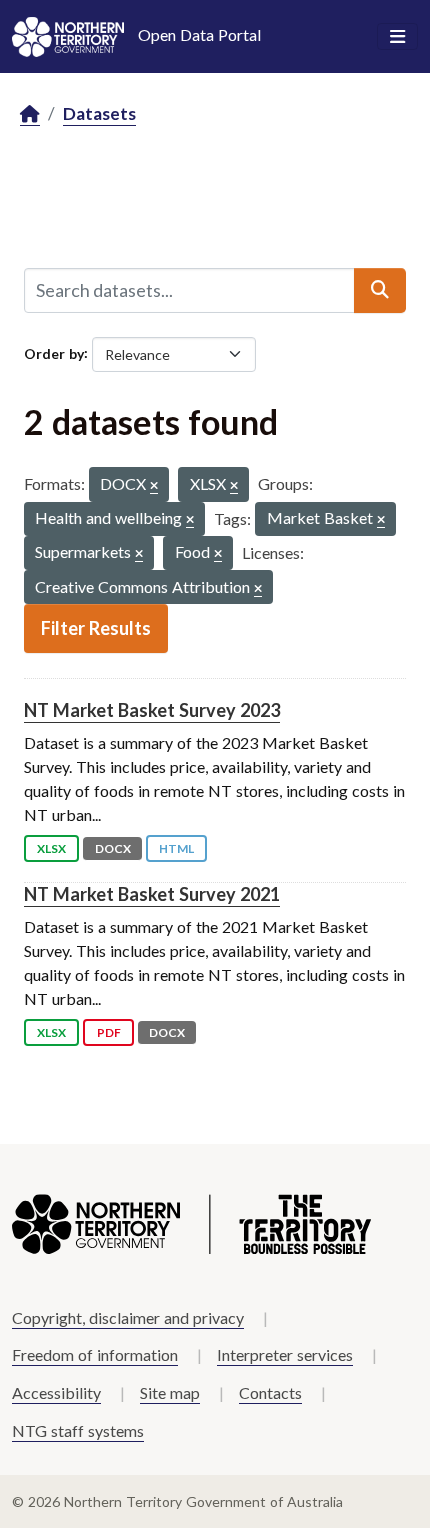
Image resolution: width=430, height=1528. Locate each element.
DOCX (113, 848)
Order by (54, 352)
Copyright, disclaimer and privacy (128, 1317)
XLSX (51, 848)
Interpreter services (285, 1354)
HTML (176, 848)
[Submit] (380, 290)
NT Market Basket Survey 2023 (152, 710)
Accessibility (56, 1392)
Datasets (99, 113)
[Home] (30, 114)
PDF (109, 1032)
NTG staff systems (78, 1430)
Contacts (270, 1392)
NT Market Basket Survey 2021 (152, 894)
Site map (170, 1392)
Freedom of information (95, 1354)
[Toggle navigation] (397, 37)
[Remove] (154, 486)
